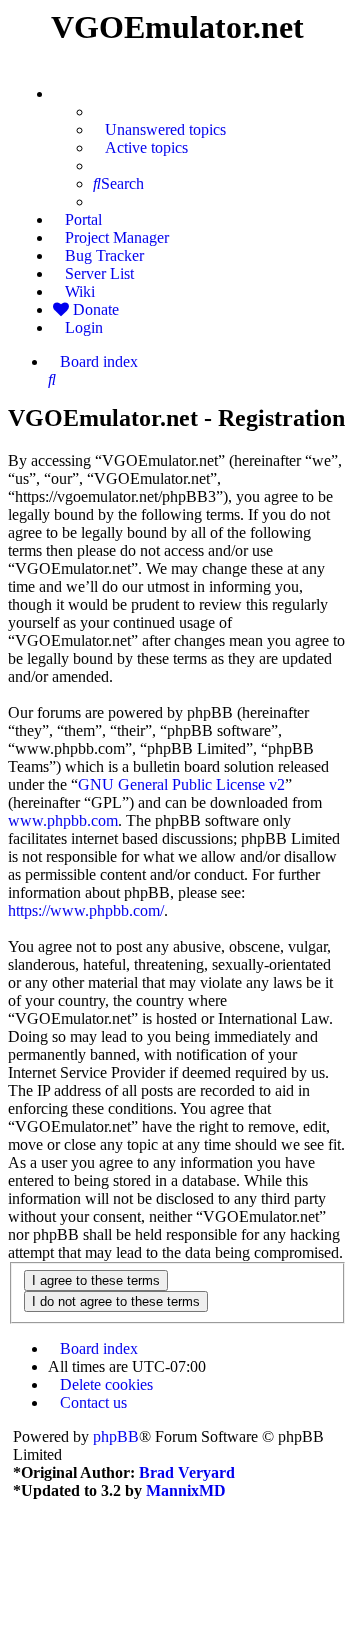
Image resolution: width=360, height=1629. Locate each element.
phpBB (116, 1436)
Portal (83, 219)
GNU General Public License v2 (181, 784)
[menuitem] (159, 130)
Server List (99, 273)
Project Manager (117, 237)
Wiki (80, 291)
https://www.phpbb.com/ (86, 910)
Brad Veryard (187, 1472)
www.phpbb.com (63, 820)
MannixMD (186, 1490)
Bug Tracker (104, 255)
